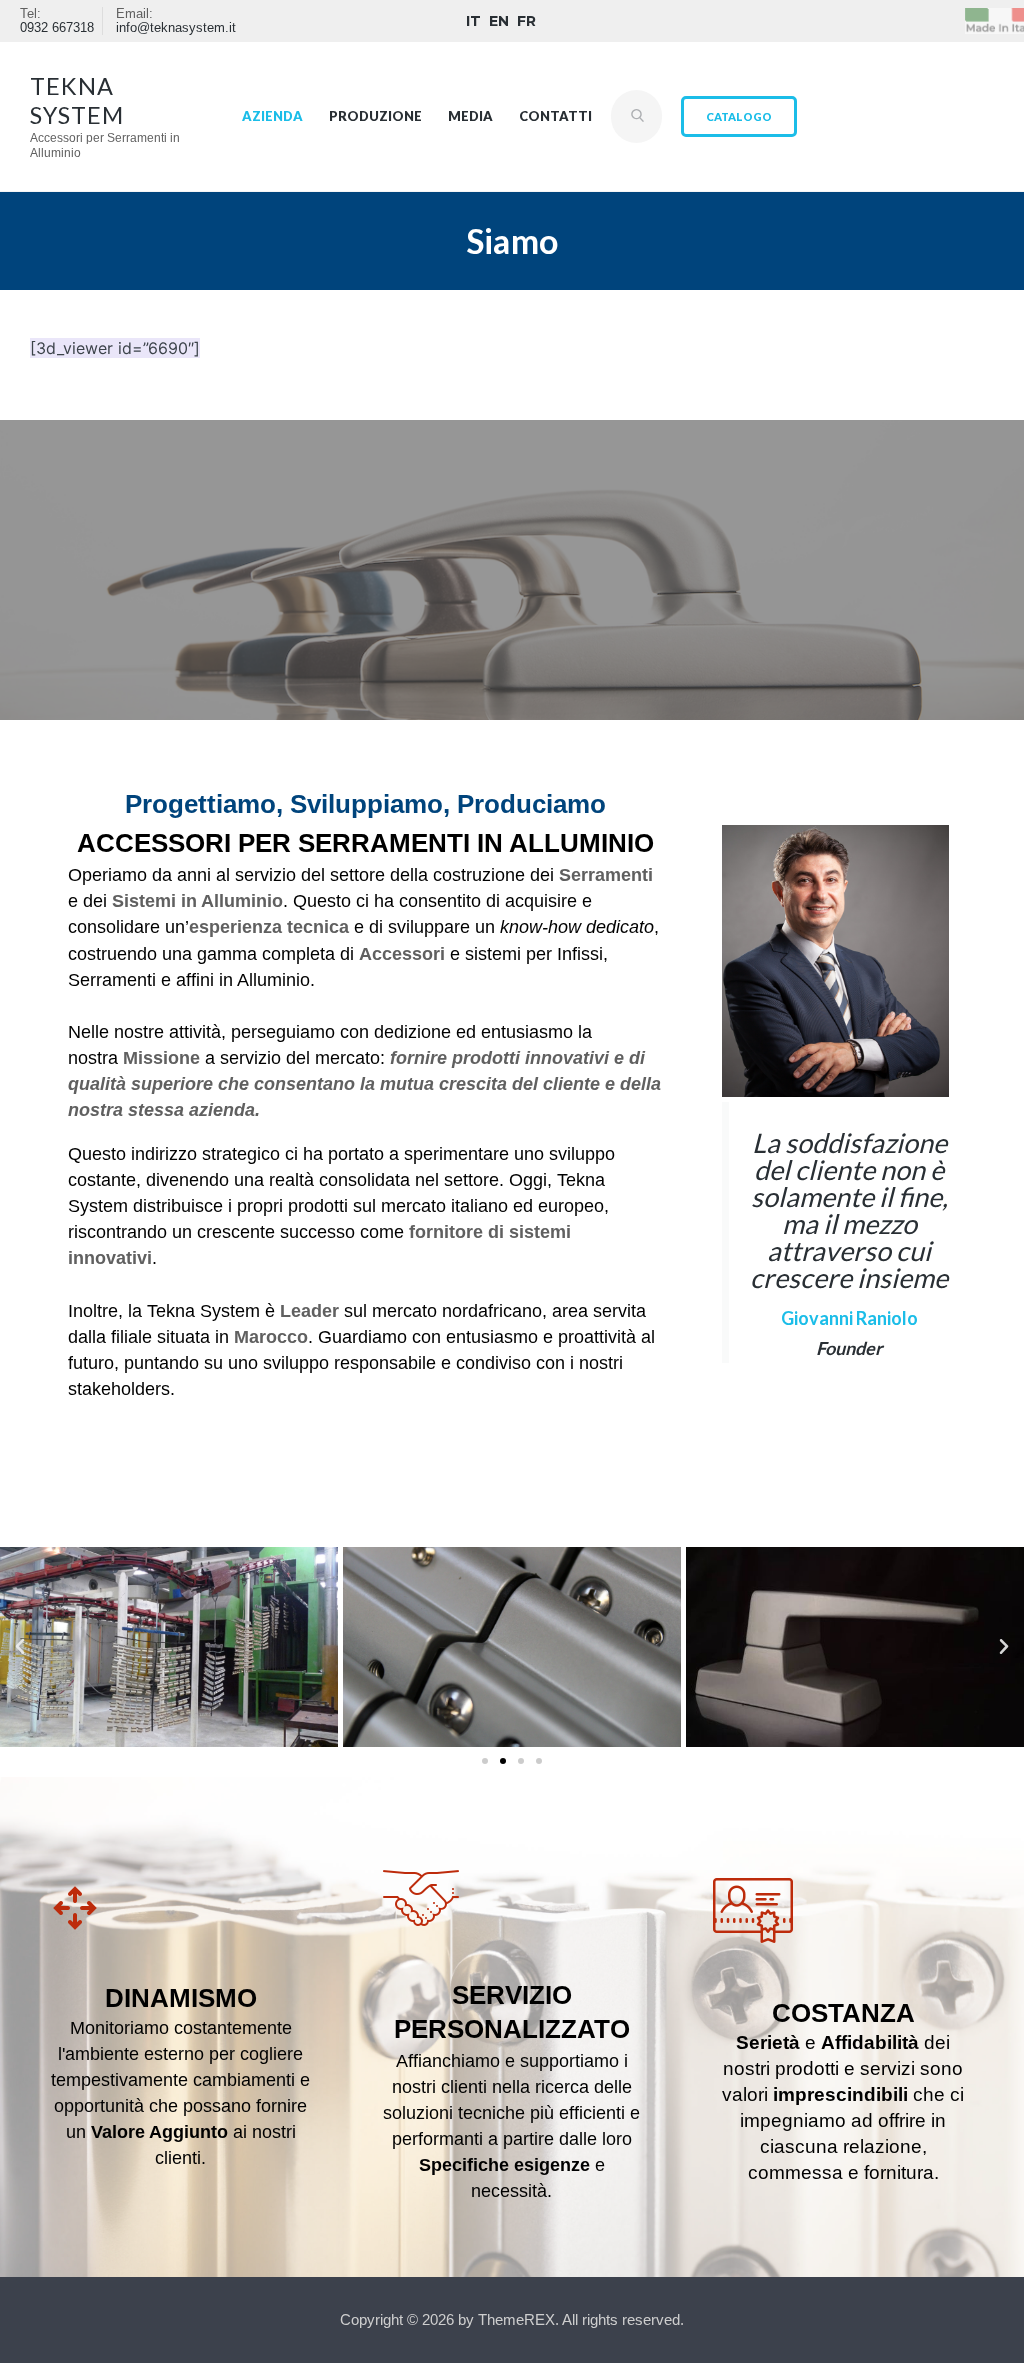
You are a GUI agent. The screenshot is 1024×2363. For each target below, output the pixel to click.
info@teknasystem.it (176, 28)
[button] (20, 1647)
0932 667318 (57, 28)
